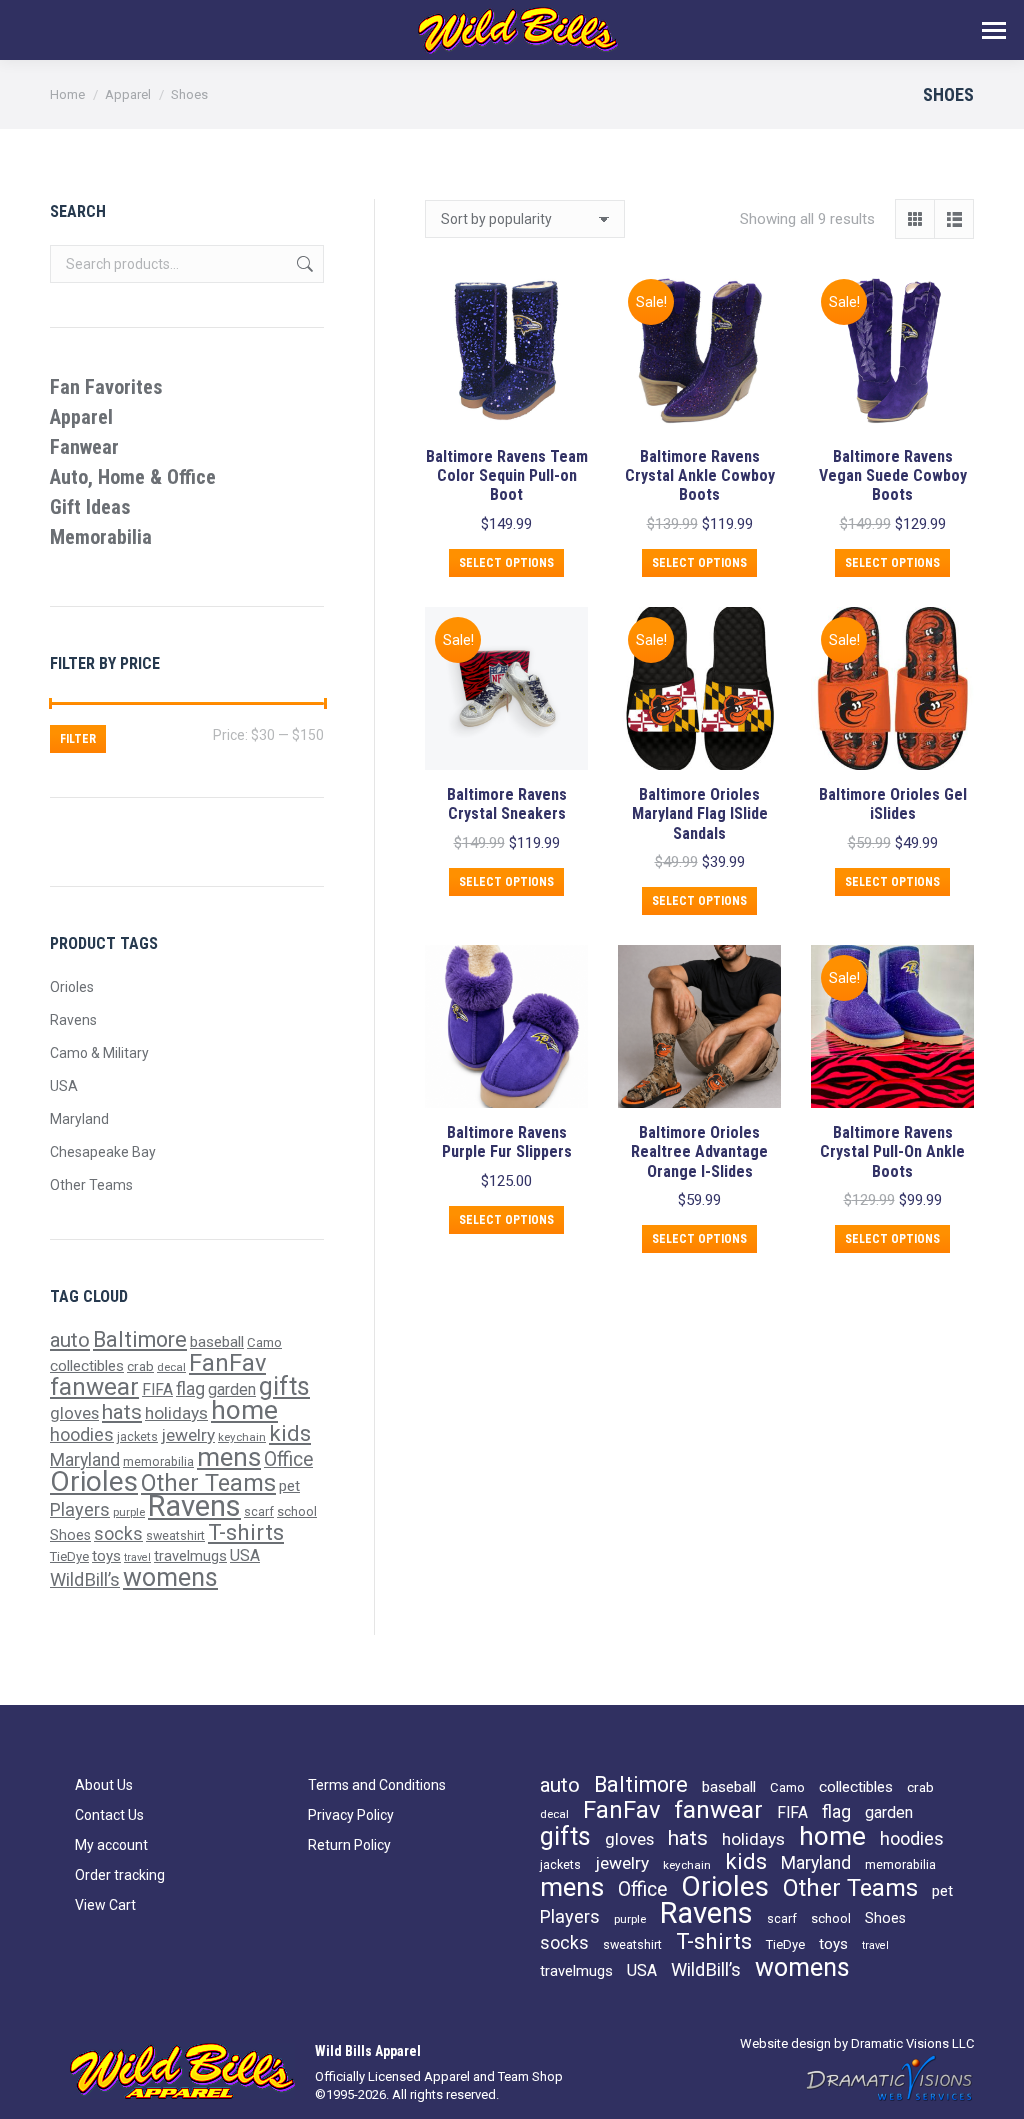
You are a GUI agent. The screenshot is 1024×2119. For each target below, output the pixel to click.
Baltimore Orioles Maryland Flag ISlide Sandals (700, 813)
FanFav (227, 1363)
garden (232, 1390)
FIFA (157, 1390)
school (297, 1511)
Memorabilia (101, 537)
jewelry (188, 1435)
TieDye (69, 1556)
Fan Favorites (106, 387)
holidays (176, 1413)
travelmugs (190, 1556)
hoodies (82, 1434)
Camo (264, 1342)
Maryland (79, 1119)
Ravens (73, 1020)
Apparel (81, 417)
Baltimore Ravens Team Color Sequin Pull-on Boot (507, 475)
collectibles (87, 1366)
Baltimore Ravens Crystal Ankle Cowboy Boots (700, 475)
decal (171, 1367)
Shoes (70, 1535)
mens (229, 1457)
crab (140, 1366)
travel (137, 1557)
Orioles (72, 987)
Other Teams (91, 1185)
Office (288, 1459)
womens (170, 1577)
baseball (217, 1342)
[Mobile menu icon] (994, 30)
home (244, 1410)
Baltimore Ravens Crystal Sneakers (507, 804)
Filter (78, 739)
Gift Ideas (90, 507)
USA (64, 1086)
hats (122, 1412)
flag (190, 1388)
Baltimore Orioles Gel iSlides (893, 804)
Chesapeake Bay (103, 1152)
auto (70, 1340)
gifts (284, 1386)
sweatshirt (175, 1535)
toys (106, 1556)
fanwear (94, 1386)
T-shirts (246, 1532)
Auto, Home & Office (133, 477)
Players (80, 1509)
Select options (506, 563)
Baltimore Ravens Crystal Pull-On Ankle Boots (892, 1151)
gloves (74, 1413)
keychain (242, 1437)
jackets (137, 1436)
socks (118, 1534)
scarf (259, 1511)
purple (129, 1512)
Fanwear (84, 447)
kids (290, 1433)
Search (303, 264)
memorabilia (158, 1461)
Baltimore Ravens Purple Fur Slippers (507, 1142)
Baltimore (140, 1339)
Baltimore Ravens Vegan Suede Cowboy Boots (893, 475)
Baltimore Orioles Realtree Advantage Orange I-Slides (699, 1151)
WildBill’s (85, 1579)
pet (289, 1486)
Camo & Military (99, 1053)
